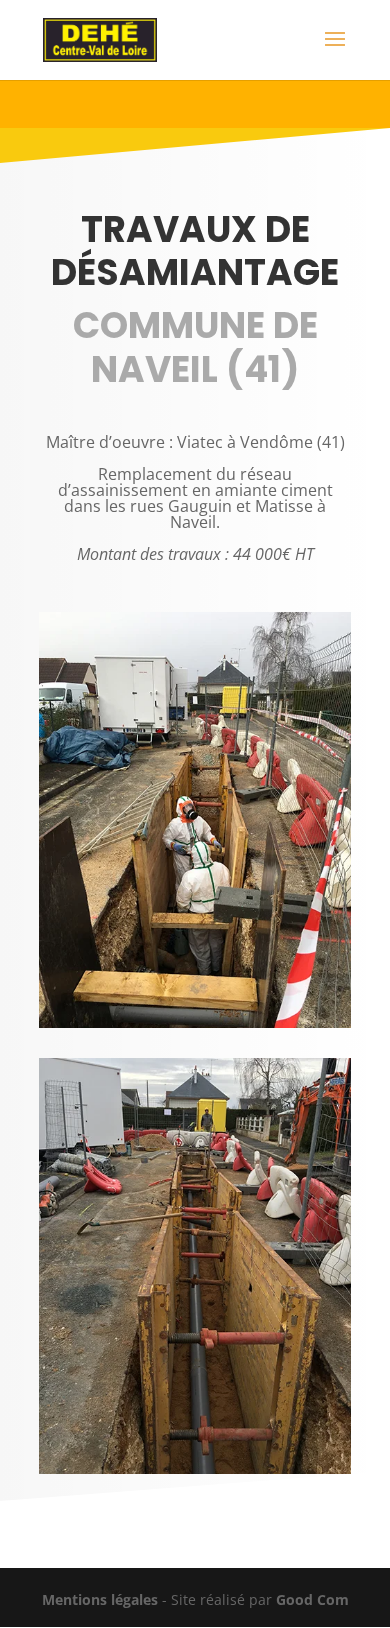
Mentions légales (100, 1599)
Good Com (312, 1599)
